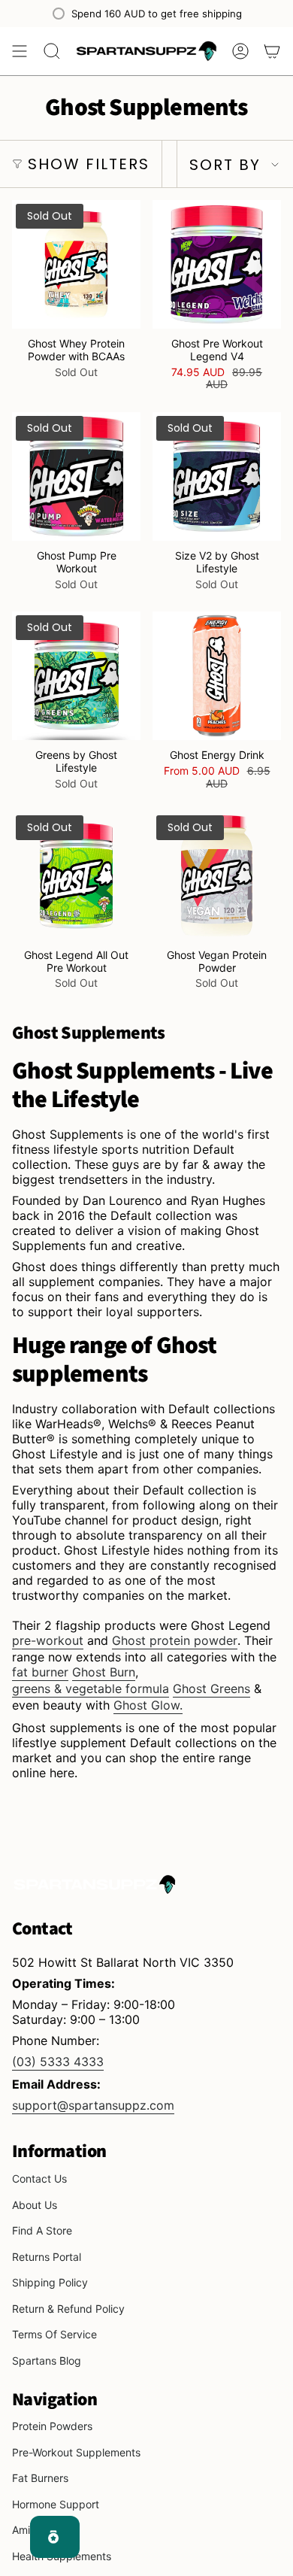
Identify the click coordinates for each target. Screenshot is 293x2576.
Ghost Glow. (148, 1705)
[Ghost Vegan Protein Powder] (217, 876)
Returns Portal (47, 2257)
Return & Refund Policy (68, 2309)
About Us (35, 2205)
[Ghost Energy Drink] (217, 676)
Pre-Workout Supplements (76, 2452)
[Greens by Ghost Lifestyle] (76, 676)
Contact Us (39, 2179)
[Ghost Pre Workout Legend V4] (217, 264)
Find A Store (42, 2230)
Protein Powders (52, 2426)
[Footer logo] (95, 1884)
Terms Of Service (54, 2334)
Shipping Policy (50, 2282)
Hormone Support (56, 2504)
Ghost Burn (104, 1672)
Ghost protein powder (175, 1640)
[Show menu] (20, 51)
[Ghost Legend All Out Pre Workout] (76, 876)
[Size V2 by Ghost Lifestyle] (217, 476)
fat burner (40, 1672)
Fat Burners (40, 2478)
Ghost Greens (211, 1689)
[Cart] (272, 51)
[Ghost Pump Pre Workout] (76, 476)
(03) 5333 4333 (58, 2062)
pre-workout (48, 1640)
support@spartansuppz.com (93, 2105)
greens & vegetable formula (91, 1689)
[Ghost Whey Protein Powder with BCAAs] (76, 264)
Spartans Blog (47, 2361)
